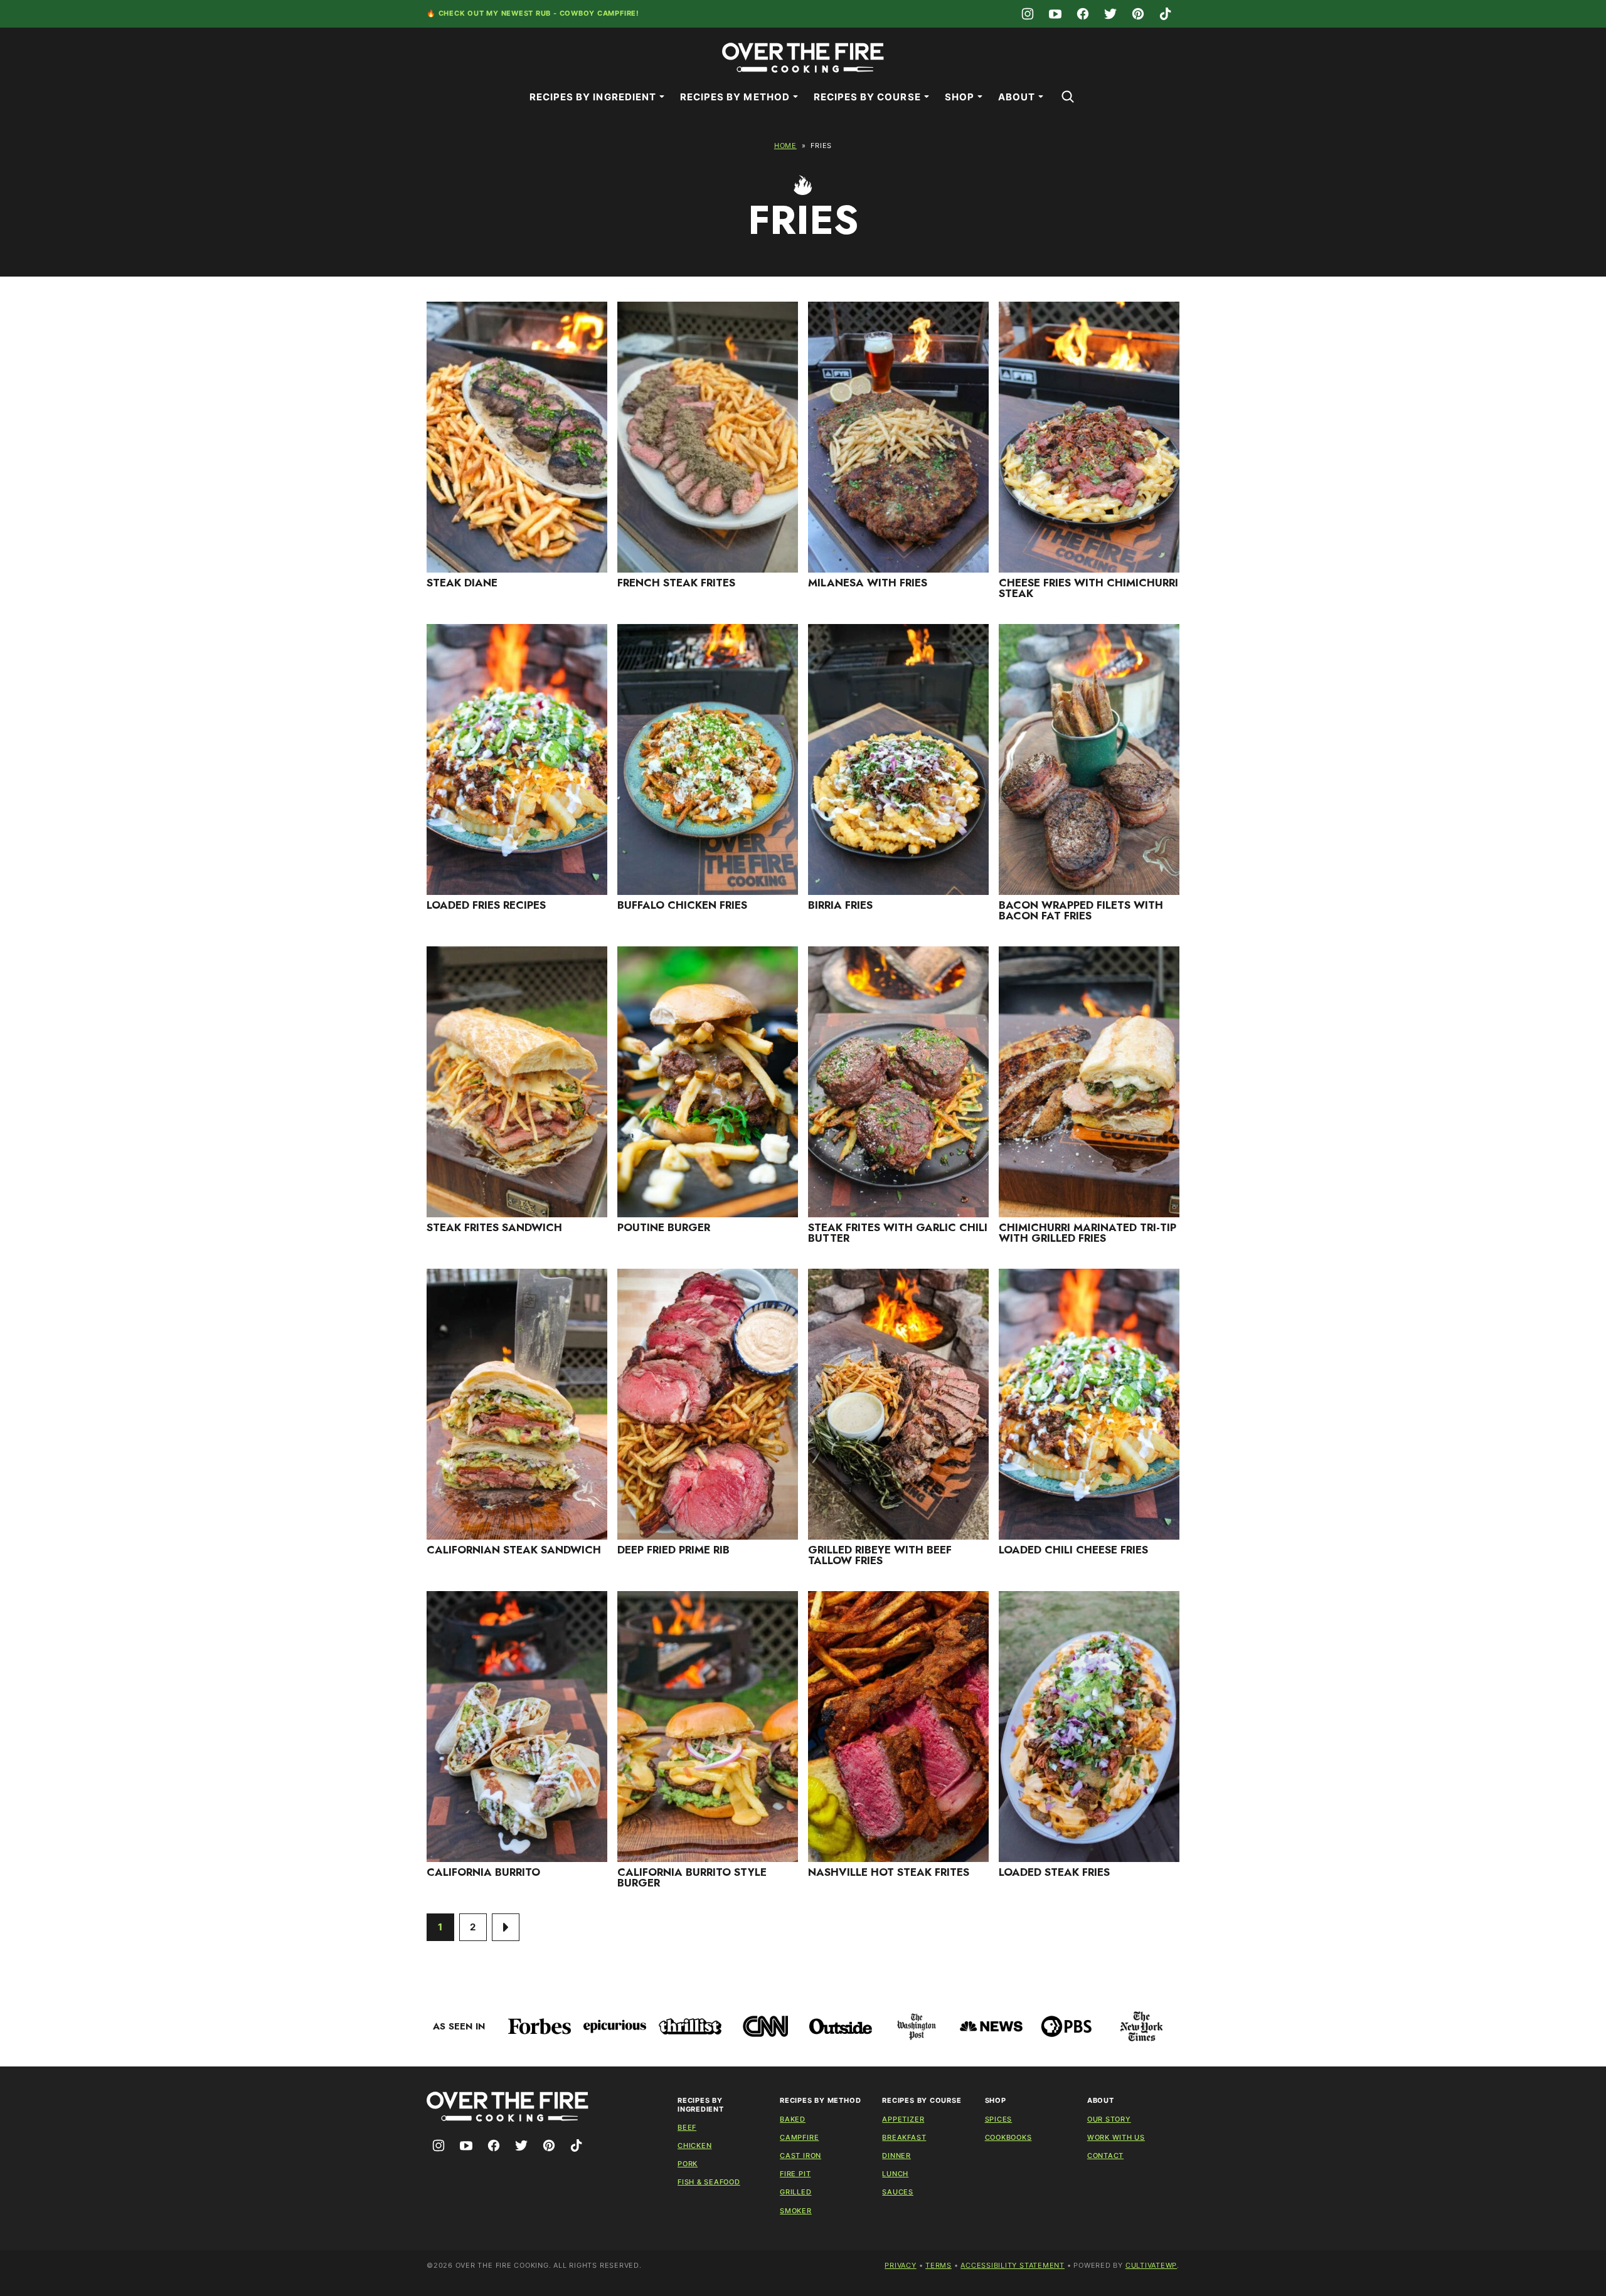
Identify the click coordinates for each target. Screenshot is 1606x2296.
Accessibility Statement (1013, 2265)
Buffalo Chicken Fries (682, 905)
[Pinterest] (1138, 14)
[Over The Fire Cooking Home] (803, 58)
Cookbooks (1008, 2137)
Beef (687, 2127)
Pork (688, 2164)
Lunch (895, 2174)
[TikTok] (1166, 14)
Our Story (1109, 2119)
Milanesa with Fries (868, 583)
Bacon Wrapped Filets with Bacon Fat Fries (1081, 910)
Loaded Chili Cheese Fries (1073, 1550)
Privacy (900, 2265)
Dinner (896, 2156)
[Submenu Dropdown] (662, 97)
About (1017, 97)
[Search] (1068, 97)
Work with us (1116, 2137)
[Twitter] (1110, 14)
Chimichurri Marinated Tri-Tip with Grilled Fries (1088, 1233)
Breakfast (904, 2137)
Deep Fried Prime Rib (673, 1550)
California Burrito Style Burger (692, 1877)
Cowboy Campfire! (599, 13)
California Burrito (483, 1872)
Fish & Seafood (709, 2182)
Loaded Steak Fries (1054, 1872)
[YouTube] (1055, 14)
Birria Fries (840, 905)
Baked (793, 2119)
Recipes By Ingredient (593, 97)
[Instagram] (1028, 14)
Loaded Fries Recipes (488, 905)
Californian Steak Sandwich (514, 1550)
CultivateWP (1151, 2265)
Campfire (799, 2137)
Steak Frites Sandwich (494, 1227)
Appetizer (903, 2119)
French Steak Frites (676, 583)
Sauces (898, 2192)
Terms (939, 2265)
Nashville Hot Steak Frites (889, 1872)
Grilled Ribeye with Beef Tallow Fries (880, 1555)
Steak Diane (462, 583)
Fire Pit (795, 2174)
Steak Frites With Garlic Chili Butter (898, 1233)
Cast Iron (800, 2156)
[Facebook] (1083, 14)
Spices (999, 2119)
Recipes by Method (735, 97)
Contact (1105, 2156)
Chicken (694, 2145)
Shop (960, 97)
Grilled (795, 2192)
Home (785, 145)
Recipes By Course (867, 97)
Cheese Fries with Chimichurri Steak (1088, 588)
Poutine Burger (664, 1227)
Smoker (796, 2211)
